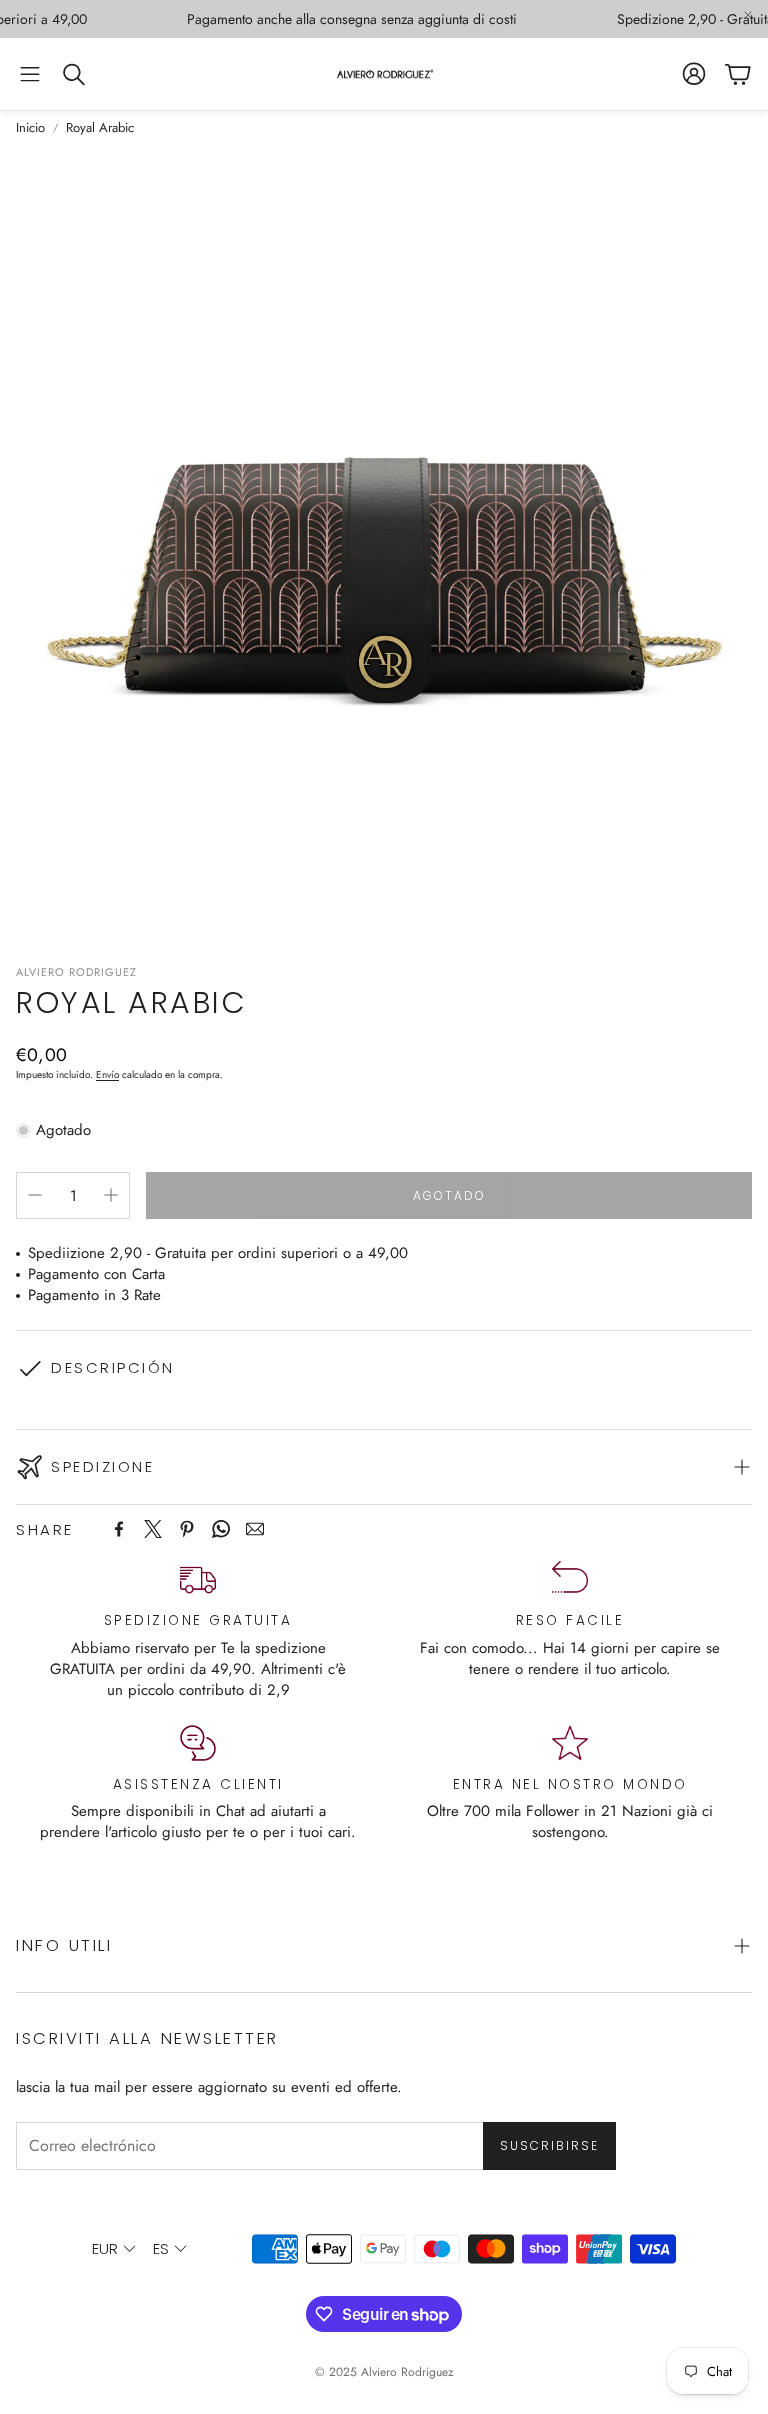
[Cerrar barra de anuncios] (748, 15)
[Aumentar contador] (111, 1195)
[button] (30, 74)
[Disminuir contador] (35, 1195)
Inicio (30, 128)
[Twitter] (153, 1529)
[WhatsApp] (221, 1529)
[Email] (255, 1529)
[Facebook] (119, 1529)
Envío (107, 1074)
